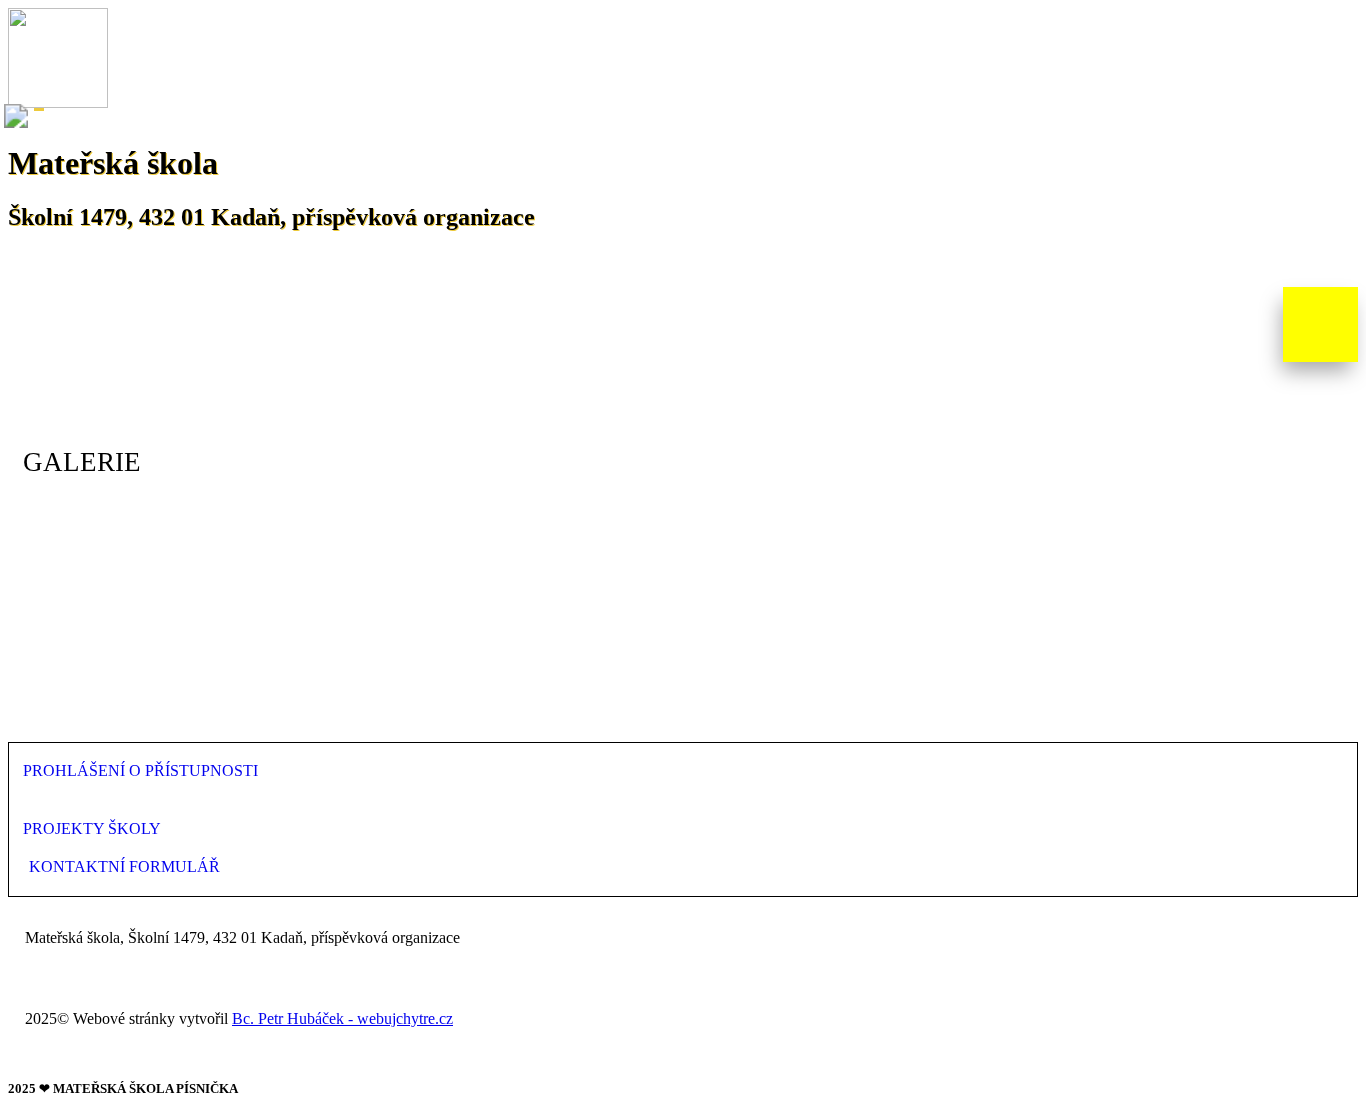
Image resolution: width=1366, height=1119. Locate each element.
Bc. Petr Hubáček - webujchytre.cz (342, 1018)
